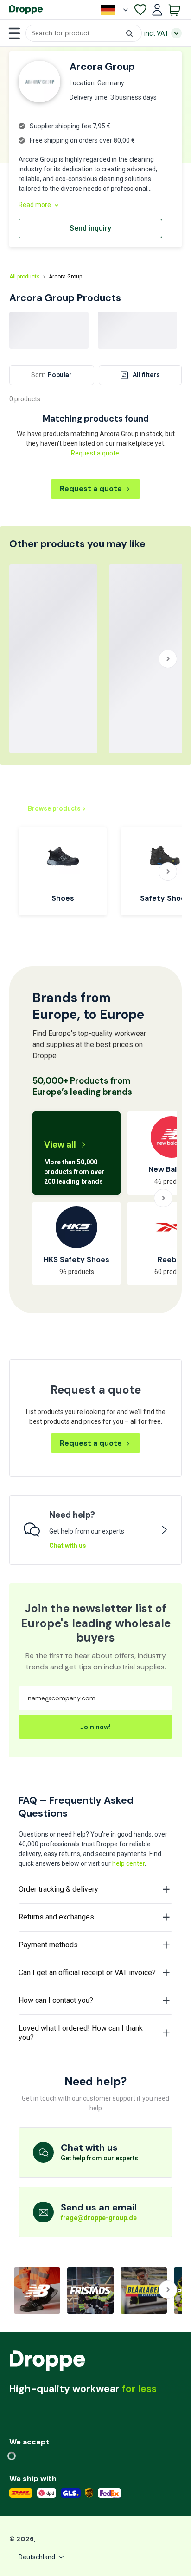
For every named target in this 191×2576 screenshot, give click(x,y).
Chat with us (68, 1546)
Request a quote (91, 489)
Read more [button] (35, 205)
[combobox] (84, 33)
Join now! (95, 1727)
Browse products (54, 808)
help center (128, 1863)
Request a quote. (96, 453)
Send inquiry (90, 228)
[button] (84, 33)
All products (25, 277)
